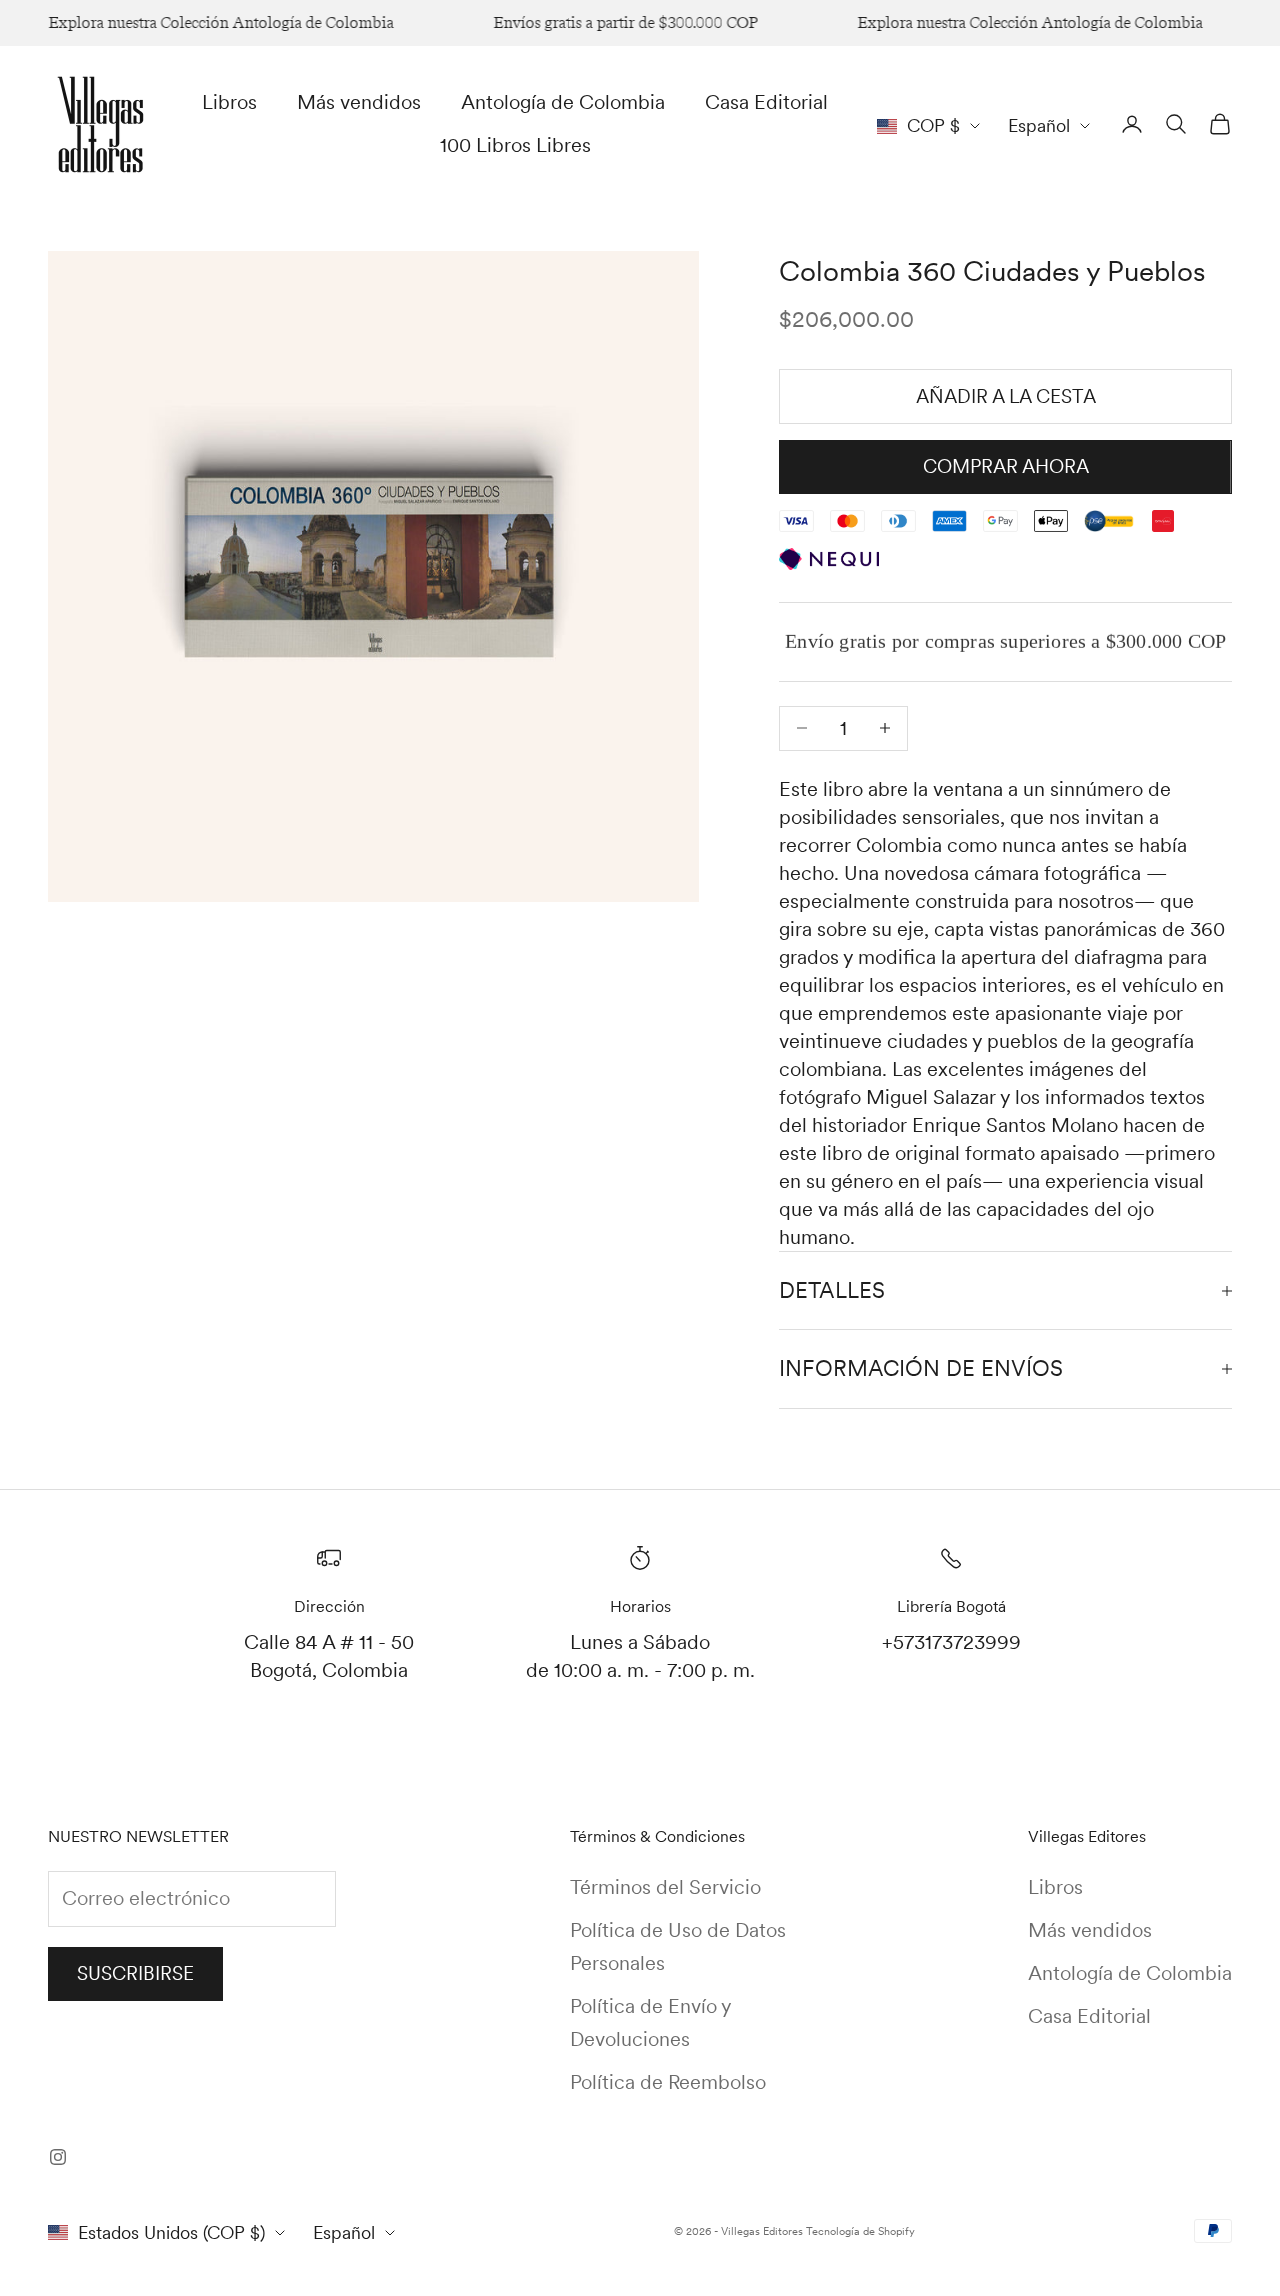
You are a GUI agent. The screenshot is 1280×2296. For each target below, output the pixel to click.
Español (1039, 125)
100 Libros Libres (515, 145)
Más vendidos (359, 102)
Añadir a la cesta (1006, 396)
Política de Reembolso (668, 2082)
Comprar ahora (1006, 466)
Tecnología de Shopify (860, 2231)
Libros (229, 102)
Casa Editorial (766, 102)
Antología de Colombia (563, 102)
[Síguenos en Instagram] (58, 2157)
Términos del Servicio (665, 1887)
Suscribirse (135, 1973)
